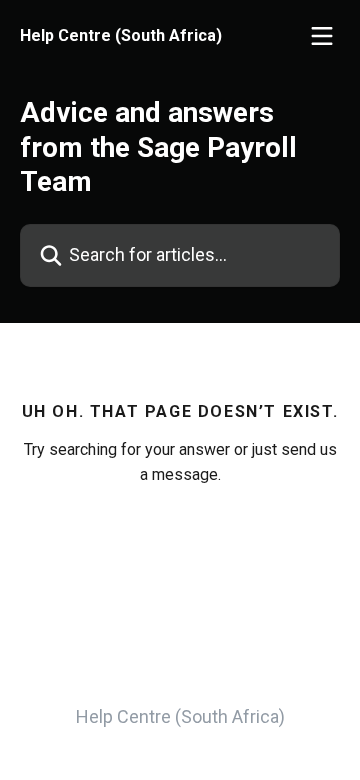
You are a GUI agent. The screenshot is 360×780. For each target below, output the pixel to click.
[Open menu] (322, 36)
